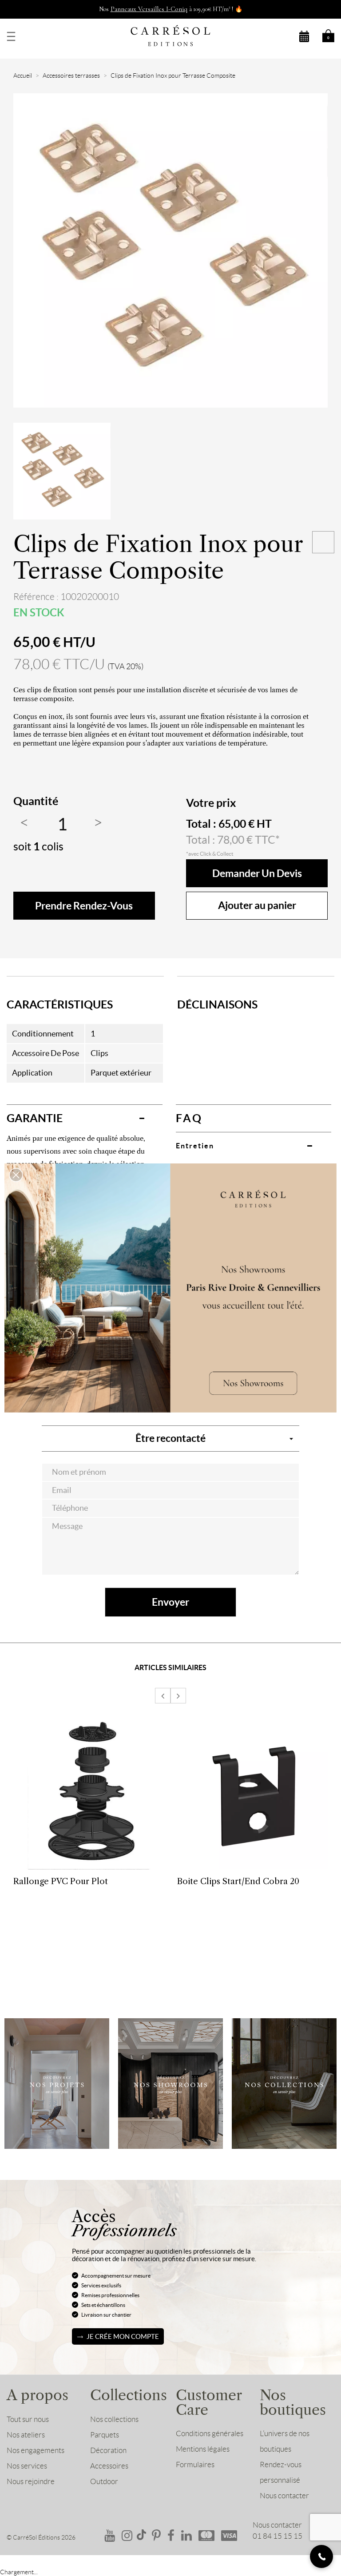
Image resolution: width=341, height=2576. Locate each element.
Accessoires (109, 2466)
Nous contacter (284, 2496)
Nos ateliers (26, 2435)
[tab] (85, 1118)
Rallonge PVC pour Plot (61, 1881)
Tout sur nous (28, 2419)
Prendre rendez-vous (84, 906)
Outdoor (104, 2481)
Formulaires (195, 2465)
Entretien (195, 1146)
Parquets (105, 2435)
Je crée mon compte (123, 2336)
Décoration (108, 2450)
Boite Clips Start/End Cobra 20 (238, 1881)
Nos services (27, 2466)
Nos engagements (36, 2450)
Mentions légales (203, 2449)
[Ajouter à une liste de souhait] (323, 542)
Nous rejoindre (31, 2481)
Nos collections (114, 2419)
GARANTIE (35, 1118)
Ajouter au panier (257, 905)
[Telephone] (321, 2556)
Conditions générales (210, 2433)
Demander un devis (257, 873)
